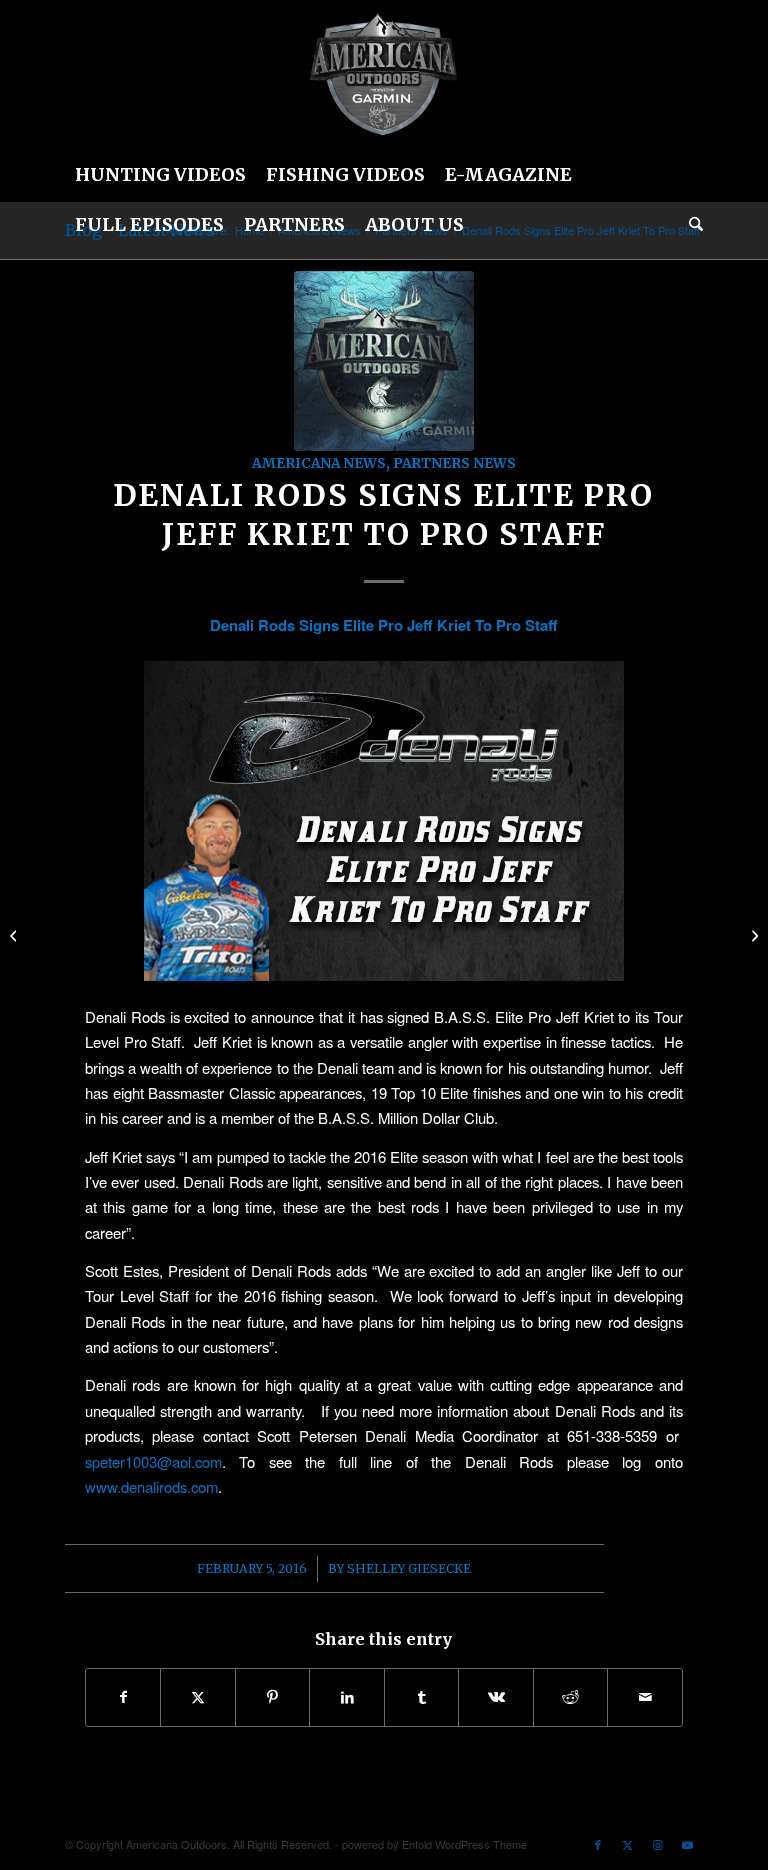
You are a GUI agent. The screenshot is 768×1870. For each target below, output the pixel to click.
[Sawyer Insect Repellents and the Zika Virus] (752, 935)
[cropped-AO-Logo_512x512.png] (384, 75)
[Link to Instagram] (658, 1844)
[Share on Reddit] (571, 1697)
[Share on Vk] (496, 1697)
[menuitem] (160, 175)
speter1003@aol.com (153, 1461)
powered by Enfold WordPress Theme (434, 1844)
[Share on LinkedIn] (347, 1697)
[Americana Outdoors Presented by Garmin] (384, 361)
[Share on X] (198, 1697)
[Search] (691, 225)
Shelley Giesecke (409, 1568)
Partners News (454, 463)
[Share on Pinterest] (273, 1697)
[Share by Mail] (645, 1697)
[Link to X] (628, 1844)
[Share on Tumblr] (422, 1697)
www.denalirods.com (151, 1486)
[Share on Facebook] (123, 1697)
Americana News (319, 463)
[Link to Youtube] (688, 1844)
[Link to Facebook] (598, 1844)
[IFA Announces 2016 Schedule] (15, 935)
